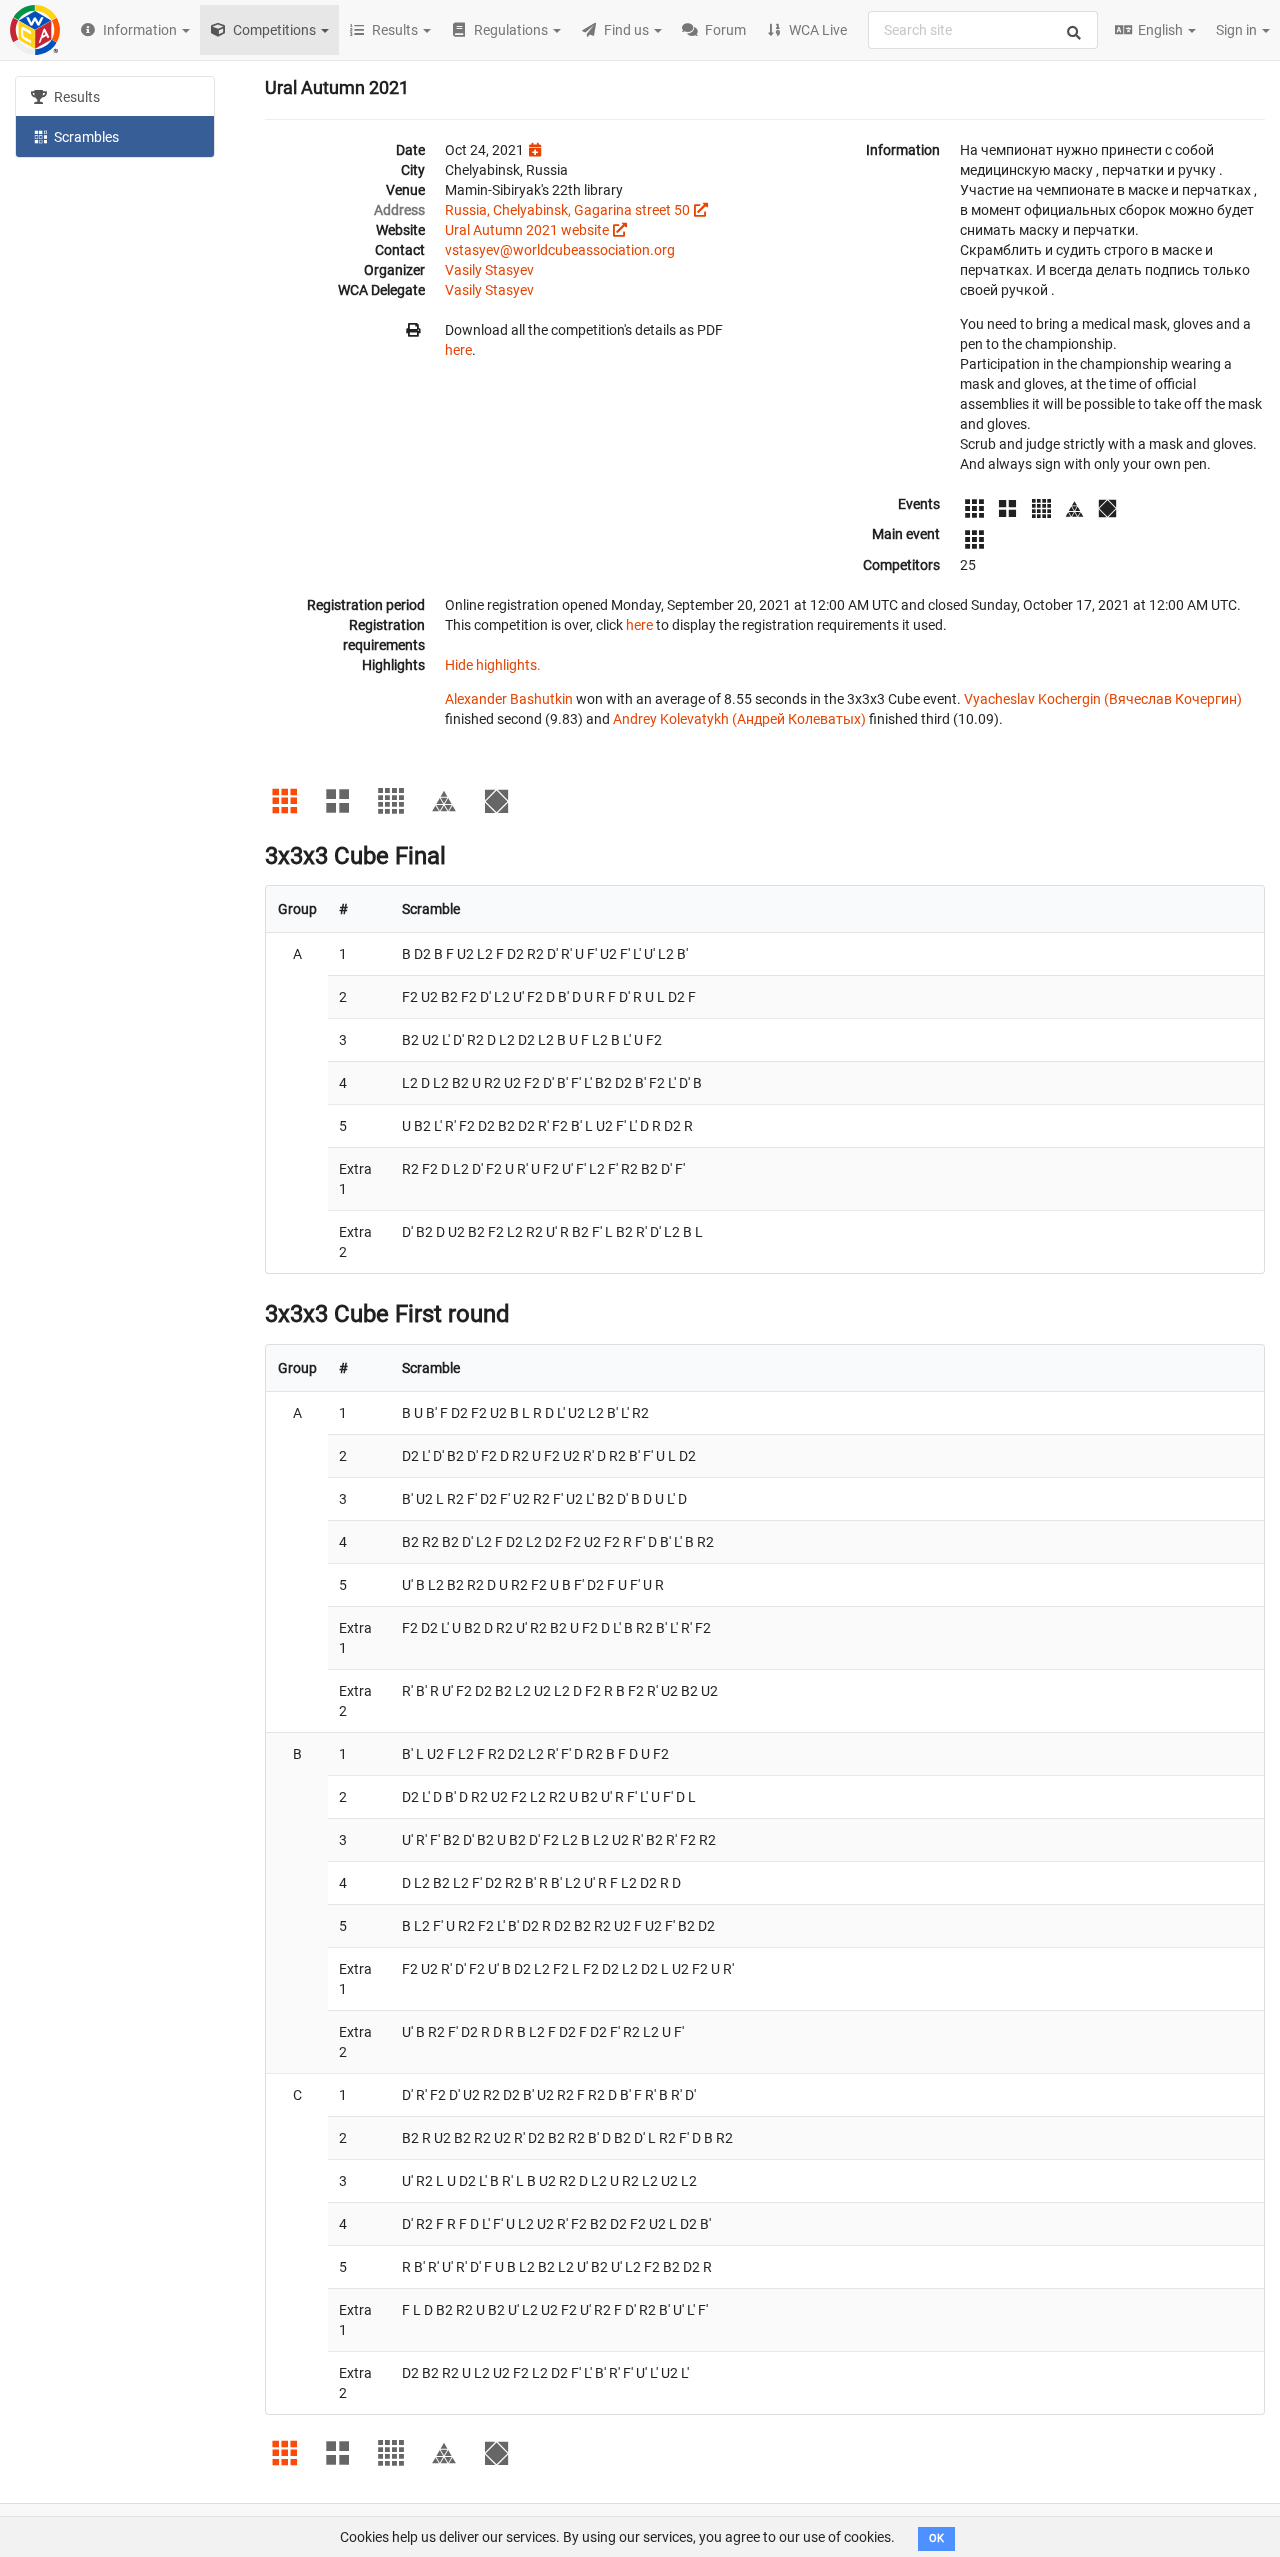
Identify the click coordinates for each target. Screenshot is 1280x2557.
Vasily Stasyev (489, 270)
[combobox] (983, 30)
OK (936, 2538)
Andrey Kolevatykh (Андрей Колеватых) (739, 719)
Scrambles (85, 137)
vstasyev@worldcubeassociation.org (560, 250)
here (458, 350)
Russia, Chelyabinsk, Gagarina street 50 (567, 210)
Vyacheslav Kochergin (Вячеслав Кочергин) (1103, 699)
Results (75, 97)
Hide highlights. (493, 665)
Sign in (1238, 30)
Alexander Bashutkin (509, 699)
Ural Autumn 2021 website (527, 230)
